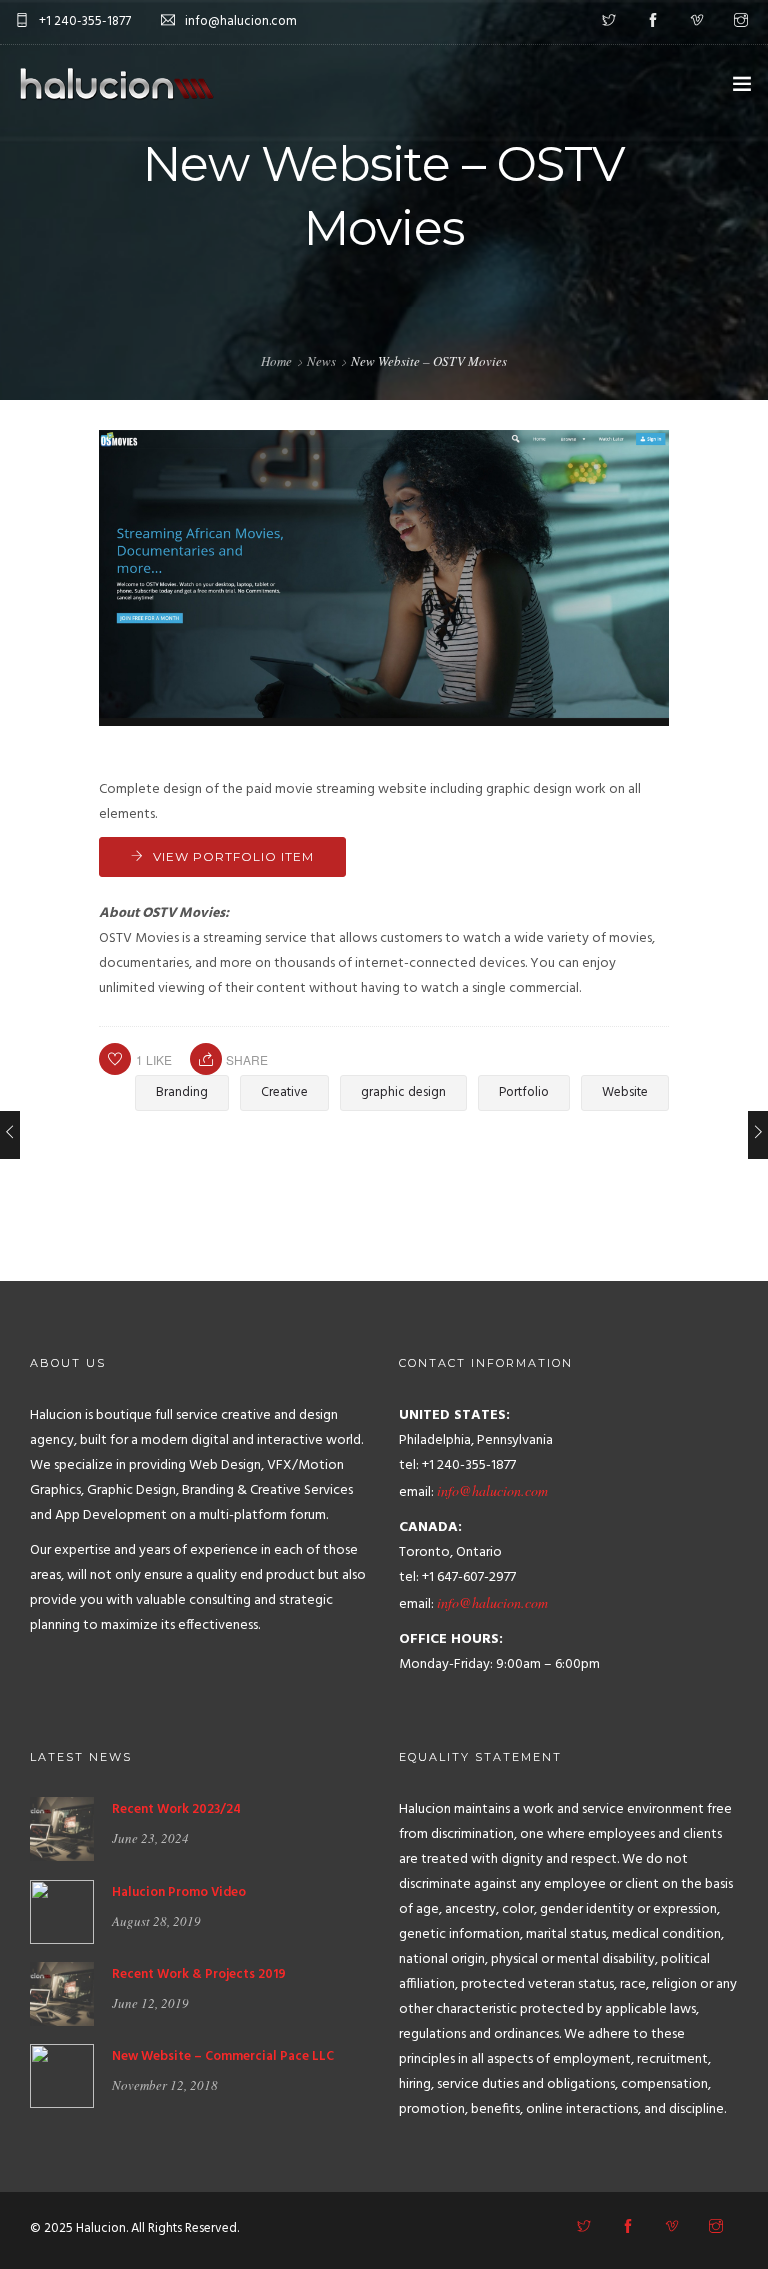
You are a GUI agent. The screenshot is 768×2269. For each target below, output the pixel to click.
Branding (182, 1092)
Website (625, 1092)
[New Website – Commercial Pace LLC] (62, 2076)
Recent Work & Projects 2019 (199, 1974)
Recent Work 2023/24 (176, 1809)
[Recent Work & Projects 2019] (62, 1994)
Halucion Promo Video (179, 1892)
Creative (284, 1092)
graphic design (403, 1092)
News (321, 361)
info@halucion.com (492, 1490)
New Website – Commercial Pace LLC (223, 2056)
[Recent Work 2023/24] (62, 1829)
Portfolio (524, 1092)
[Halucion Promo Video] (62, 1911)
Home (276, 361)
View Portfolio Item (233, 856)
